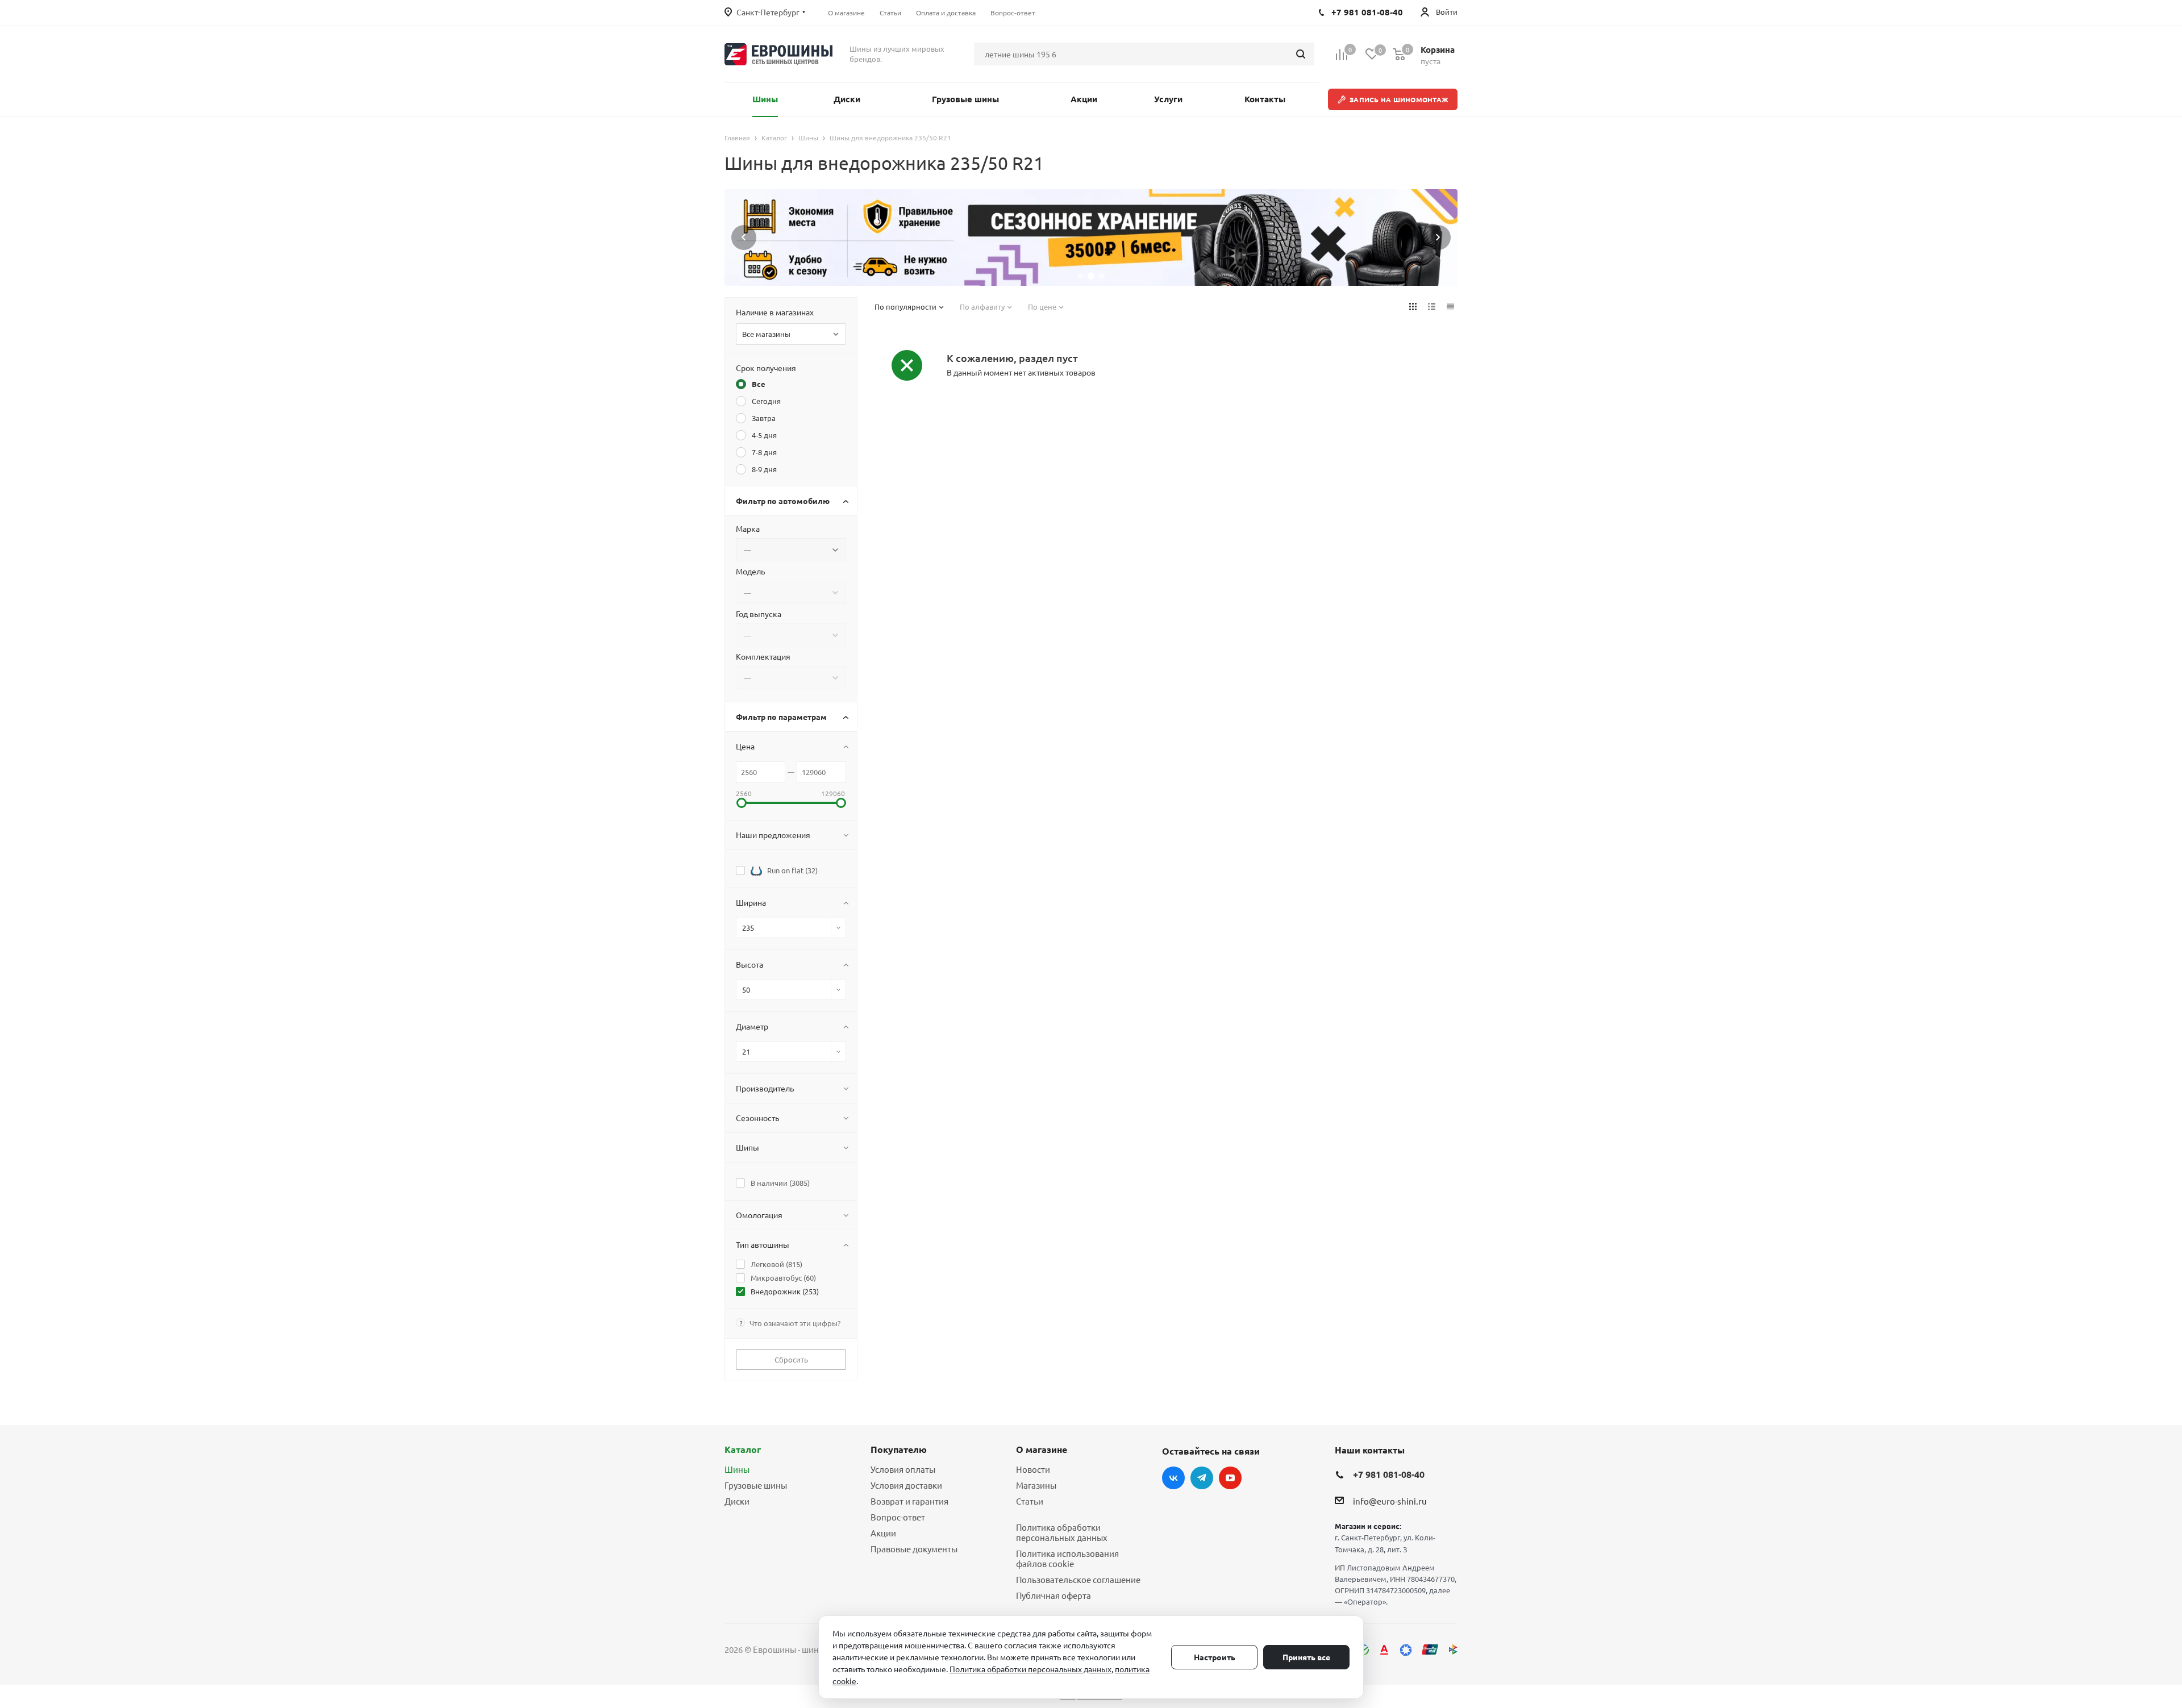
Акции (883, 1533)
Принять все (1306, 1657)
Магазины (1036, 1485)
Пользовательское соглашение (1078, 1579)
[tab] (1081, 276)
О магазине (1042, 1449)
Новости (1033, 1469)
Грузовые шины (756, 1485)
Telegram (1202, 1478)
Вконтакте (1173, 1478)
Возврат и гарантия (909, 1501)
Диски (737, 1501)
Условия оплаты (903, 1469)
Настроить (1215, 1657)
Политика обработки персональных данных (1062, 1532)
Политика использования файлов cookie (1067, 1558)
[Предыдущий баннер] (744, 238)
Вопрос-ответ (898, 1517)
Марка (748, 528)
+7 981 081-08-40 (1389, 1474)
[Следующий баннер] (1438, 238)
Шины (737, 1469)
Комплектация (763, 656)
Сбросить (791, 1359)
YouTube (1230, 1478)
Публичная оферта (1053, 1595)
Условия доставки (906, 1485)
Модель (750, 571)
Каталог (743, 1449)
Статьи (1030, 1501)
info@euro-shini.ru (1390, 1501)
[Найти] (1301, 54)
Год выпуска (759, 614)
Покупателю (899, 1449)
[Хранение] (1091, 238)
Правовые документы (914, 1549)
